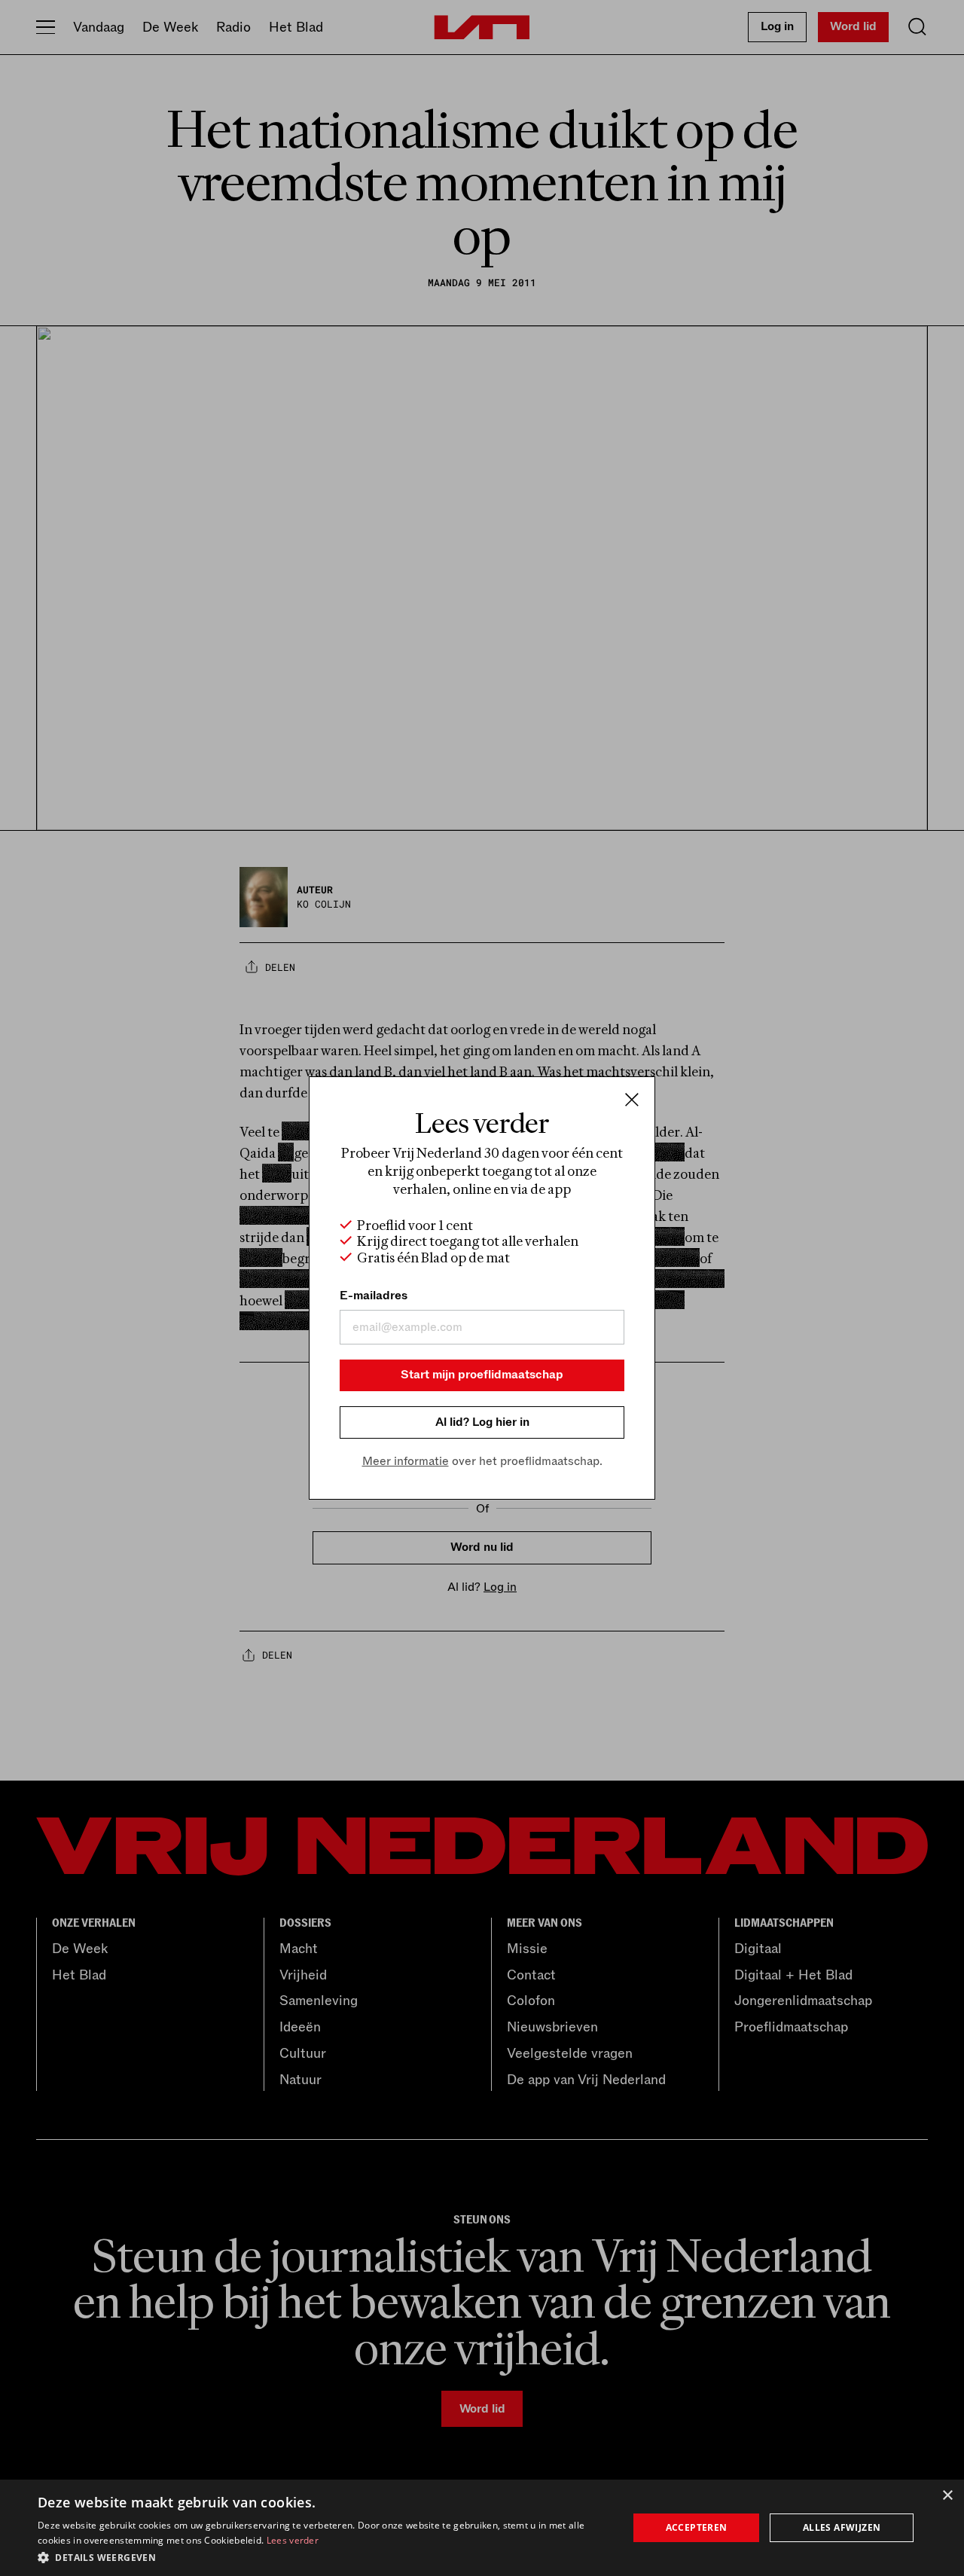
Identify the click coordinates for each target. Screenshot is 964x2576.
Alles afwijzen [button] (842, 2527)
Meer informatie (406, 1461)
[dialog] (482, 2528)
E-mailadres (374, 1296)
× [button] (947, 2496)
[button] (324, 2556)
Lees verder (293, 2540)
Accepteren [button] (697, 2527)
